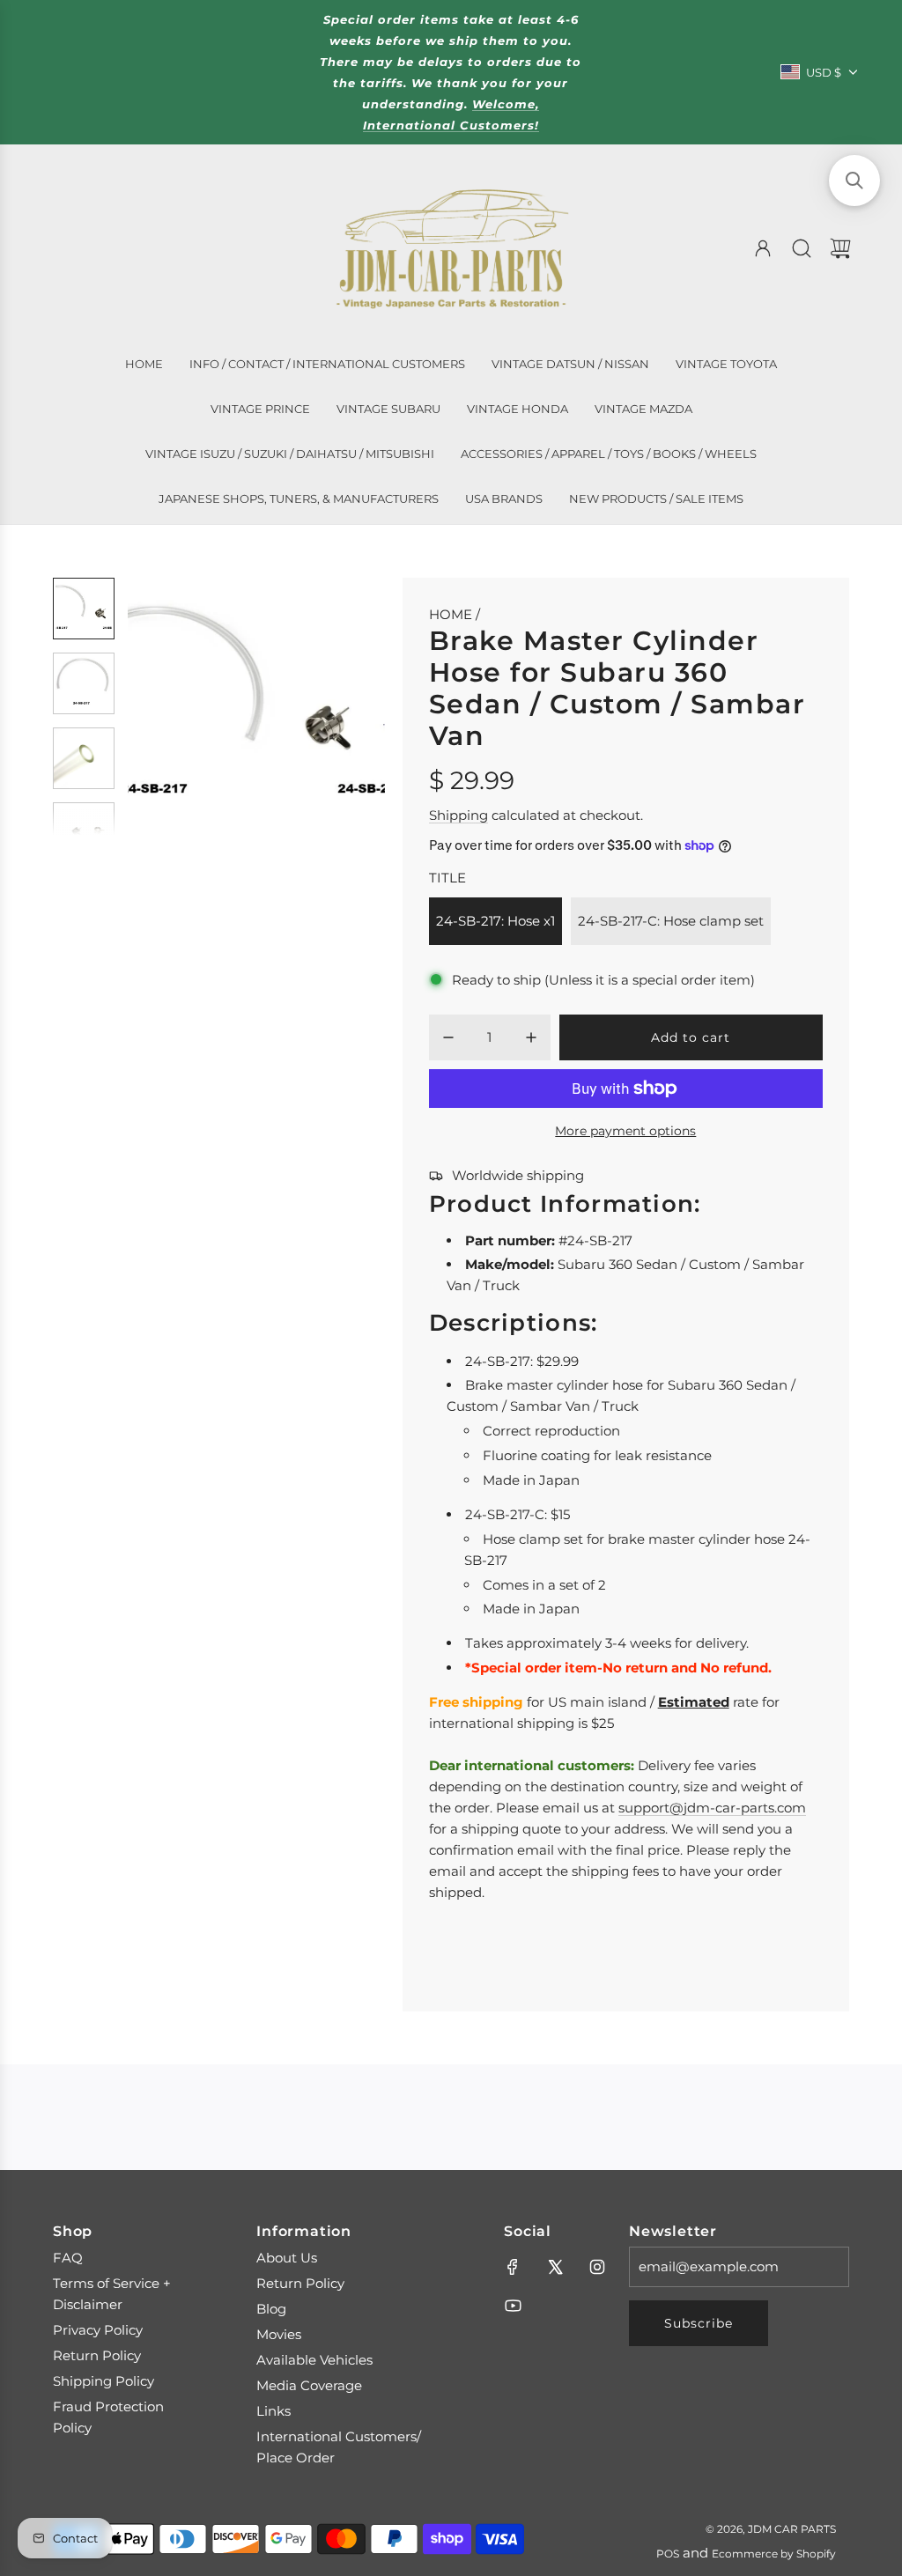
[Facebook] (513, 2267)
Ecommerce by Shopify (774, 2554)
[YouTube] (513, 2306)
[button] (170, 706)
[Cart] (840, 248)
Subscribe (699, 2323)
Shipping (458, 815)
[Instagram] (597, 2267)
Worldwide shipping (518, 1175)
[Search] (802, 248)
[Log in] (763, 248)
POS (668, 2554)
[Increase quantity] (531, 1037)
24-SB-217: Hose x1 (495, 921)
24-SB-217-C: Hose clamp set (671, 921)
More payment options (625, 1131)
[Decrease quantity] (448, 1037)
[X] (555, 2267)
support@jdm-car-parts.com (712, 1808)
